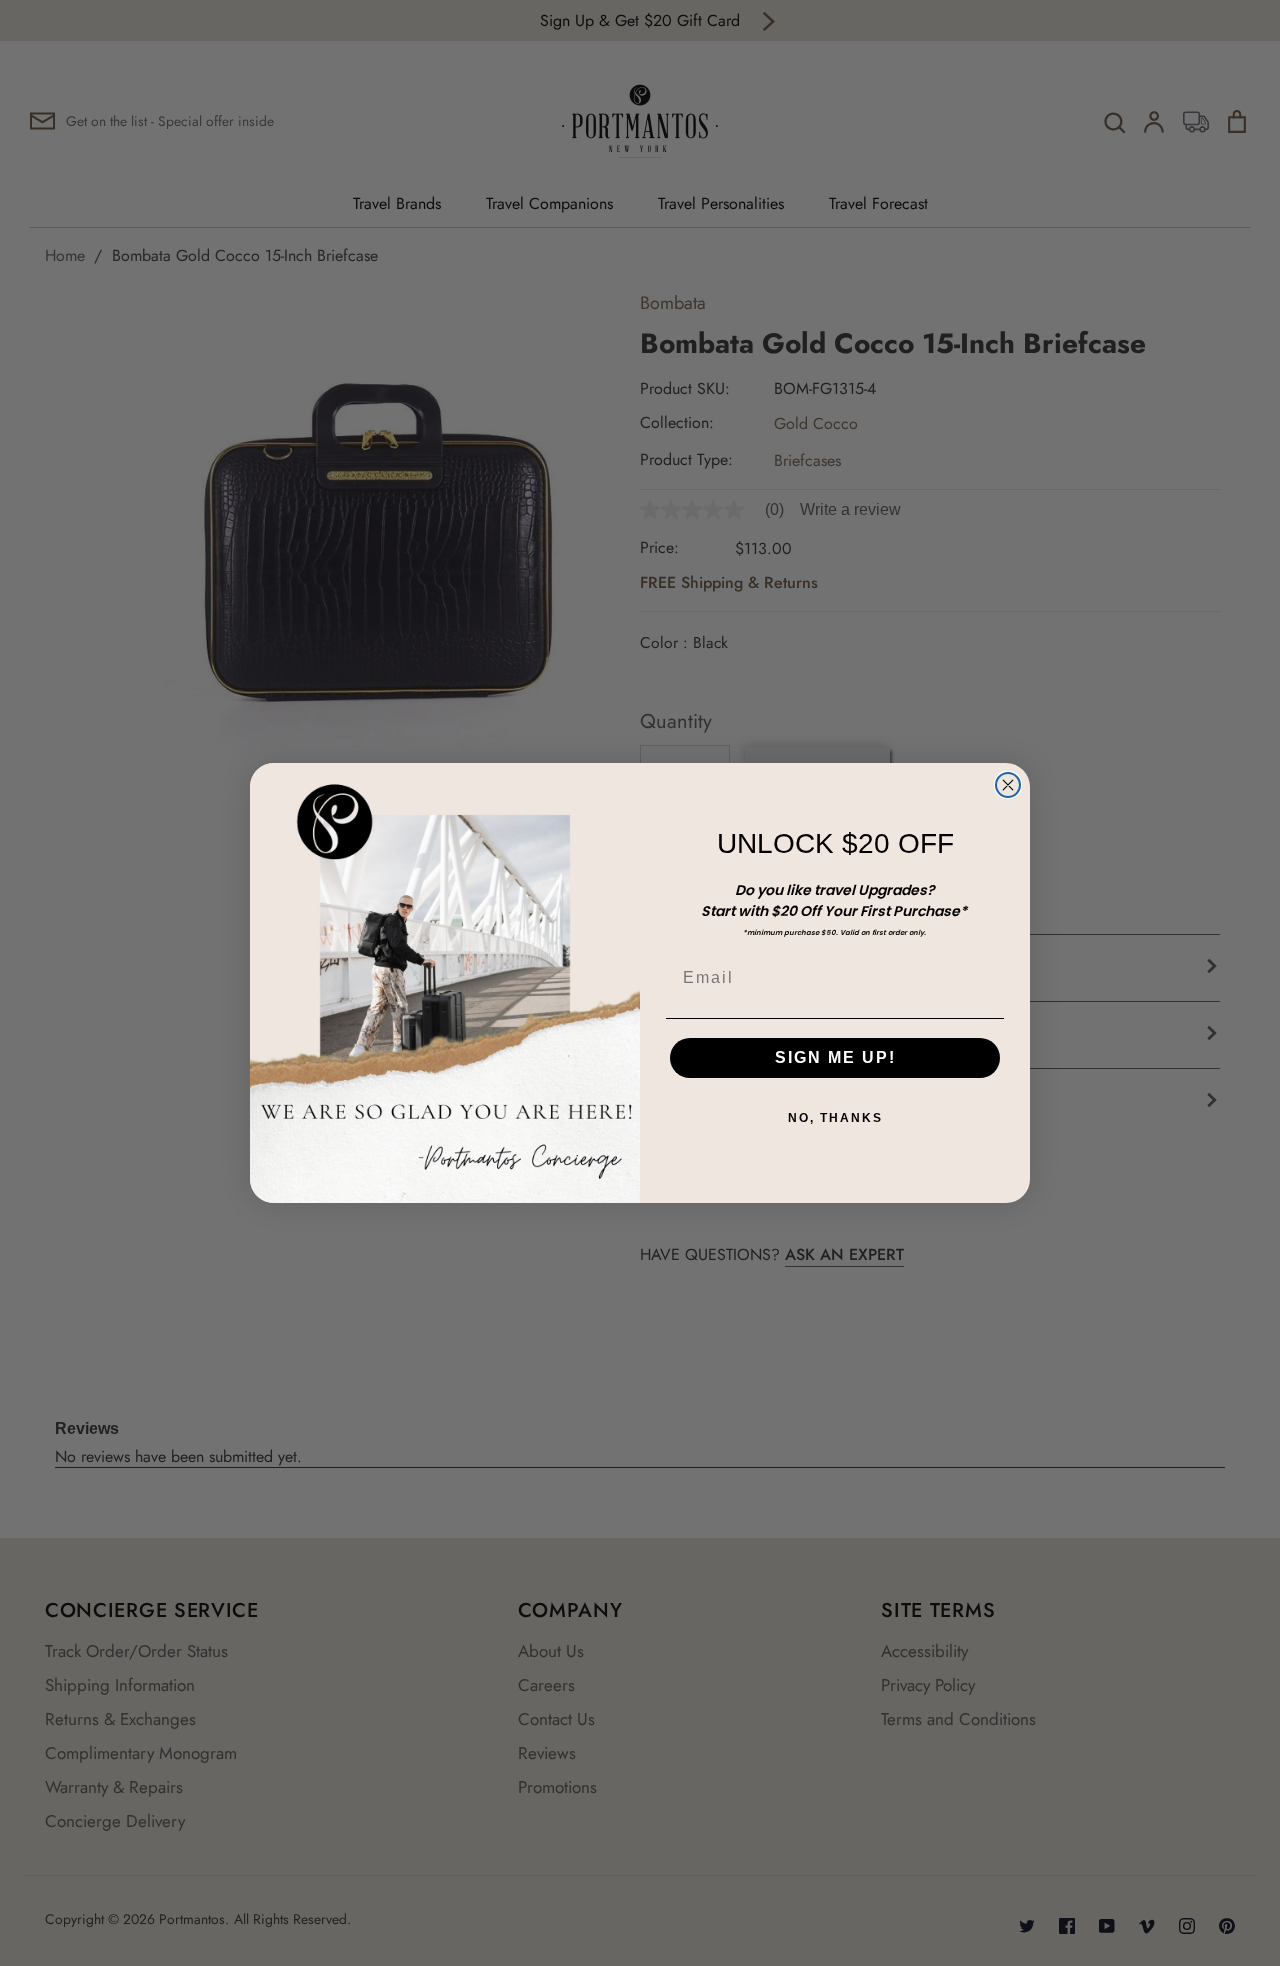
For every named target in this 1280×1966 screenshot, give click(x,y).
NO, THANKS (835, 1118)
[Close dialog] (1008, 785)
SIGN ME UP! (835, 1057)
